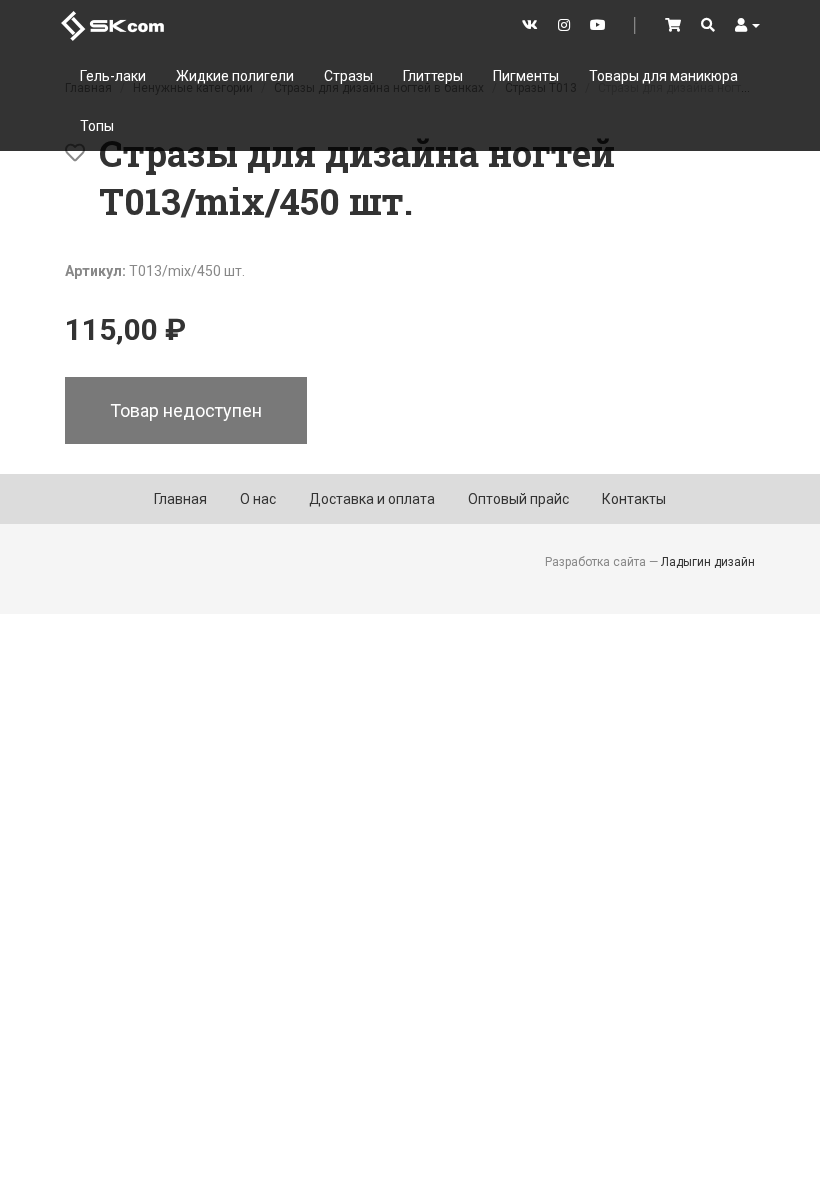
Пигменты (526, 76)
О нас (258, 499)
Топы (97, 126)
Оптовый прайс (518, 499)
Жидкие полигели (235, 76)
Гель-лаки (113, 76)
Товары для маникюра (663, 76)
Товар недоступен (186, 410)
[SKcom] (112, 24)
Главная (180, 499)
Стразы (348, 76)
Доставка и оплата (372, 499)
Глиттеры (433, 76)
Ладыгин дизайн (708, 562)
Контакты (634, 499)
